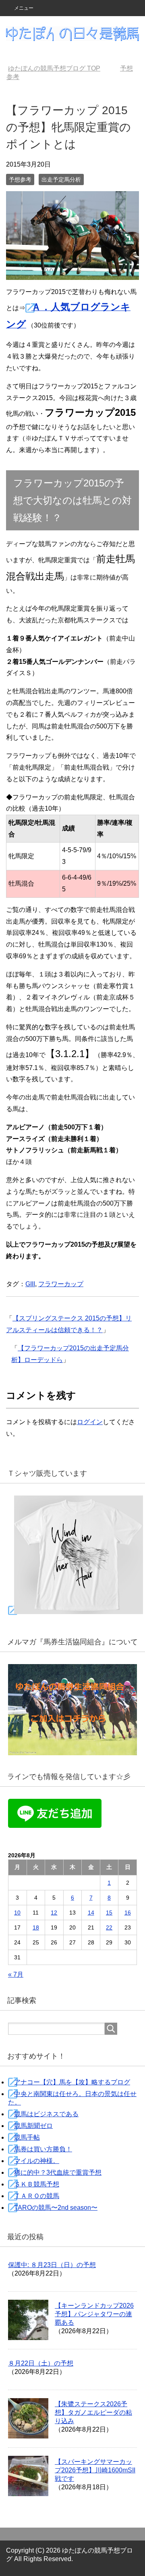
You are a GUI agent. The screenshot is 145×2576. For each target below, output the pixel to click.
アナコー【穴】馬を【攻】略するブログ (72, 2082)
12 (54, 1913)
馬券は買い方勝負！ (43, 2149)
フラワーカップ (61, 1284)
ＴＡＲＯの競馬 (37, 2196)
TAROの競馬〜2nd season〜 (56, 2208)
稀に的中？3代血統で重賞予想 (58, 2172)
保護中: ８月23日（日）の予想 (52, 2265)
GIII (30, 1284)
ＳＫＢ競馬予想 (37, 2184)
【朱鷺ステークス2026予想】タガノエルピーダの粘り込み (93, 2412)
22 (109, 1927)
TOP (54, 68)
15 (109, 1913)
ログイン (90, 1422)
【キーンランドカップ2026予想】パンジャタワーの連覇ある (94, 2314)
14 (91, 1913)
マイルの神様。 (37, 2161)
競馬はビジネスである (46, 2114)
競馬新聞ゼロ (33, 2126)
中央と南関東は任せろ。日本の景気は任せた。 (72, 2098)
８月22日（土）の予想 (41, 2363)
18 (36, 1927)
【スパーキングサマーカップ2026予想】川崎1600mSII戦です (95, 2470)
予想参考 (20, 179)
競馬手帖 (27, 2137)
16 (128, 1913)
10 (17, 1913)
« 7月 (16, 1974)
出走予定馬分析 (61, 179)
